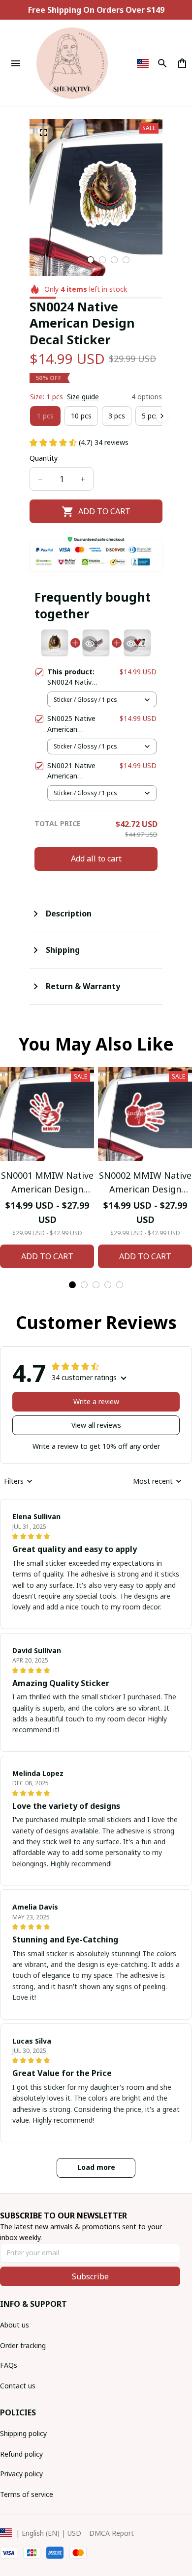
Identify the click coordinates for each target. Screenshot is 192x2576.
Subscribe (90, 2276)
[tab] (91, 260)
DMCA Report (112, 2533)
